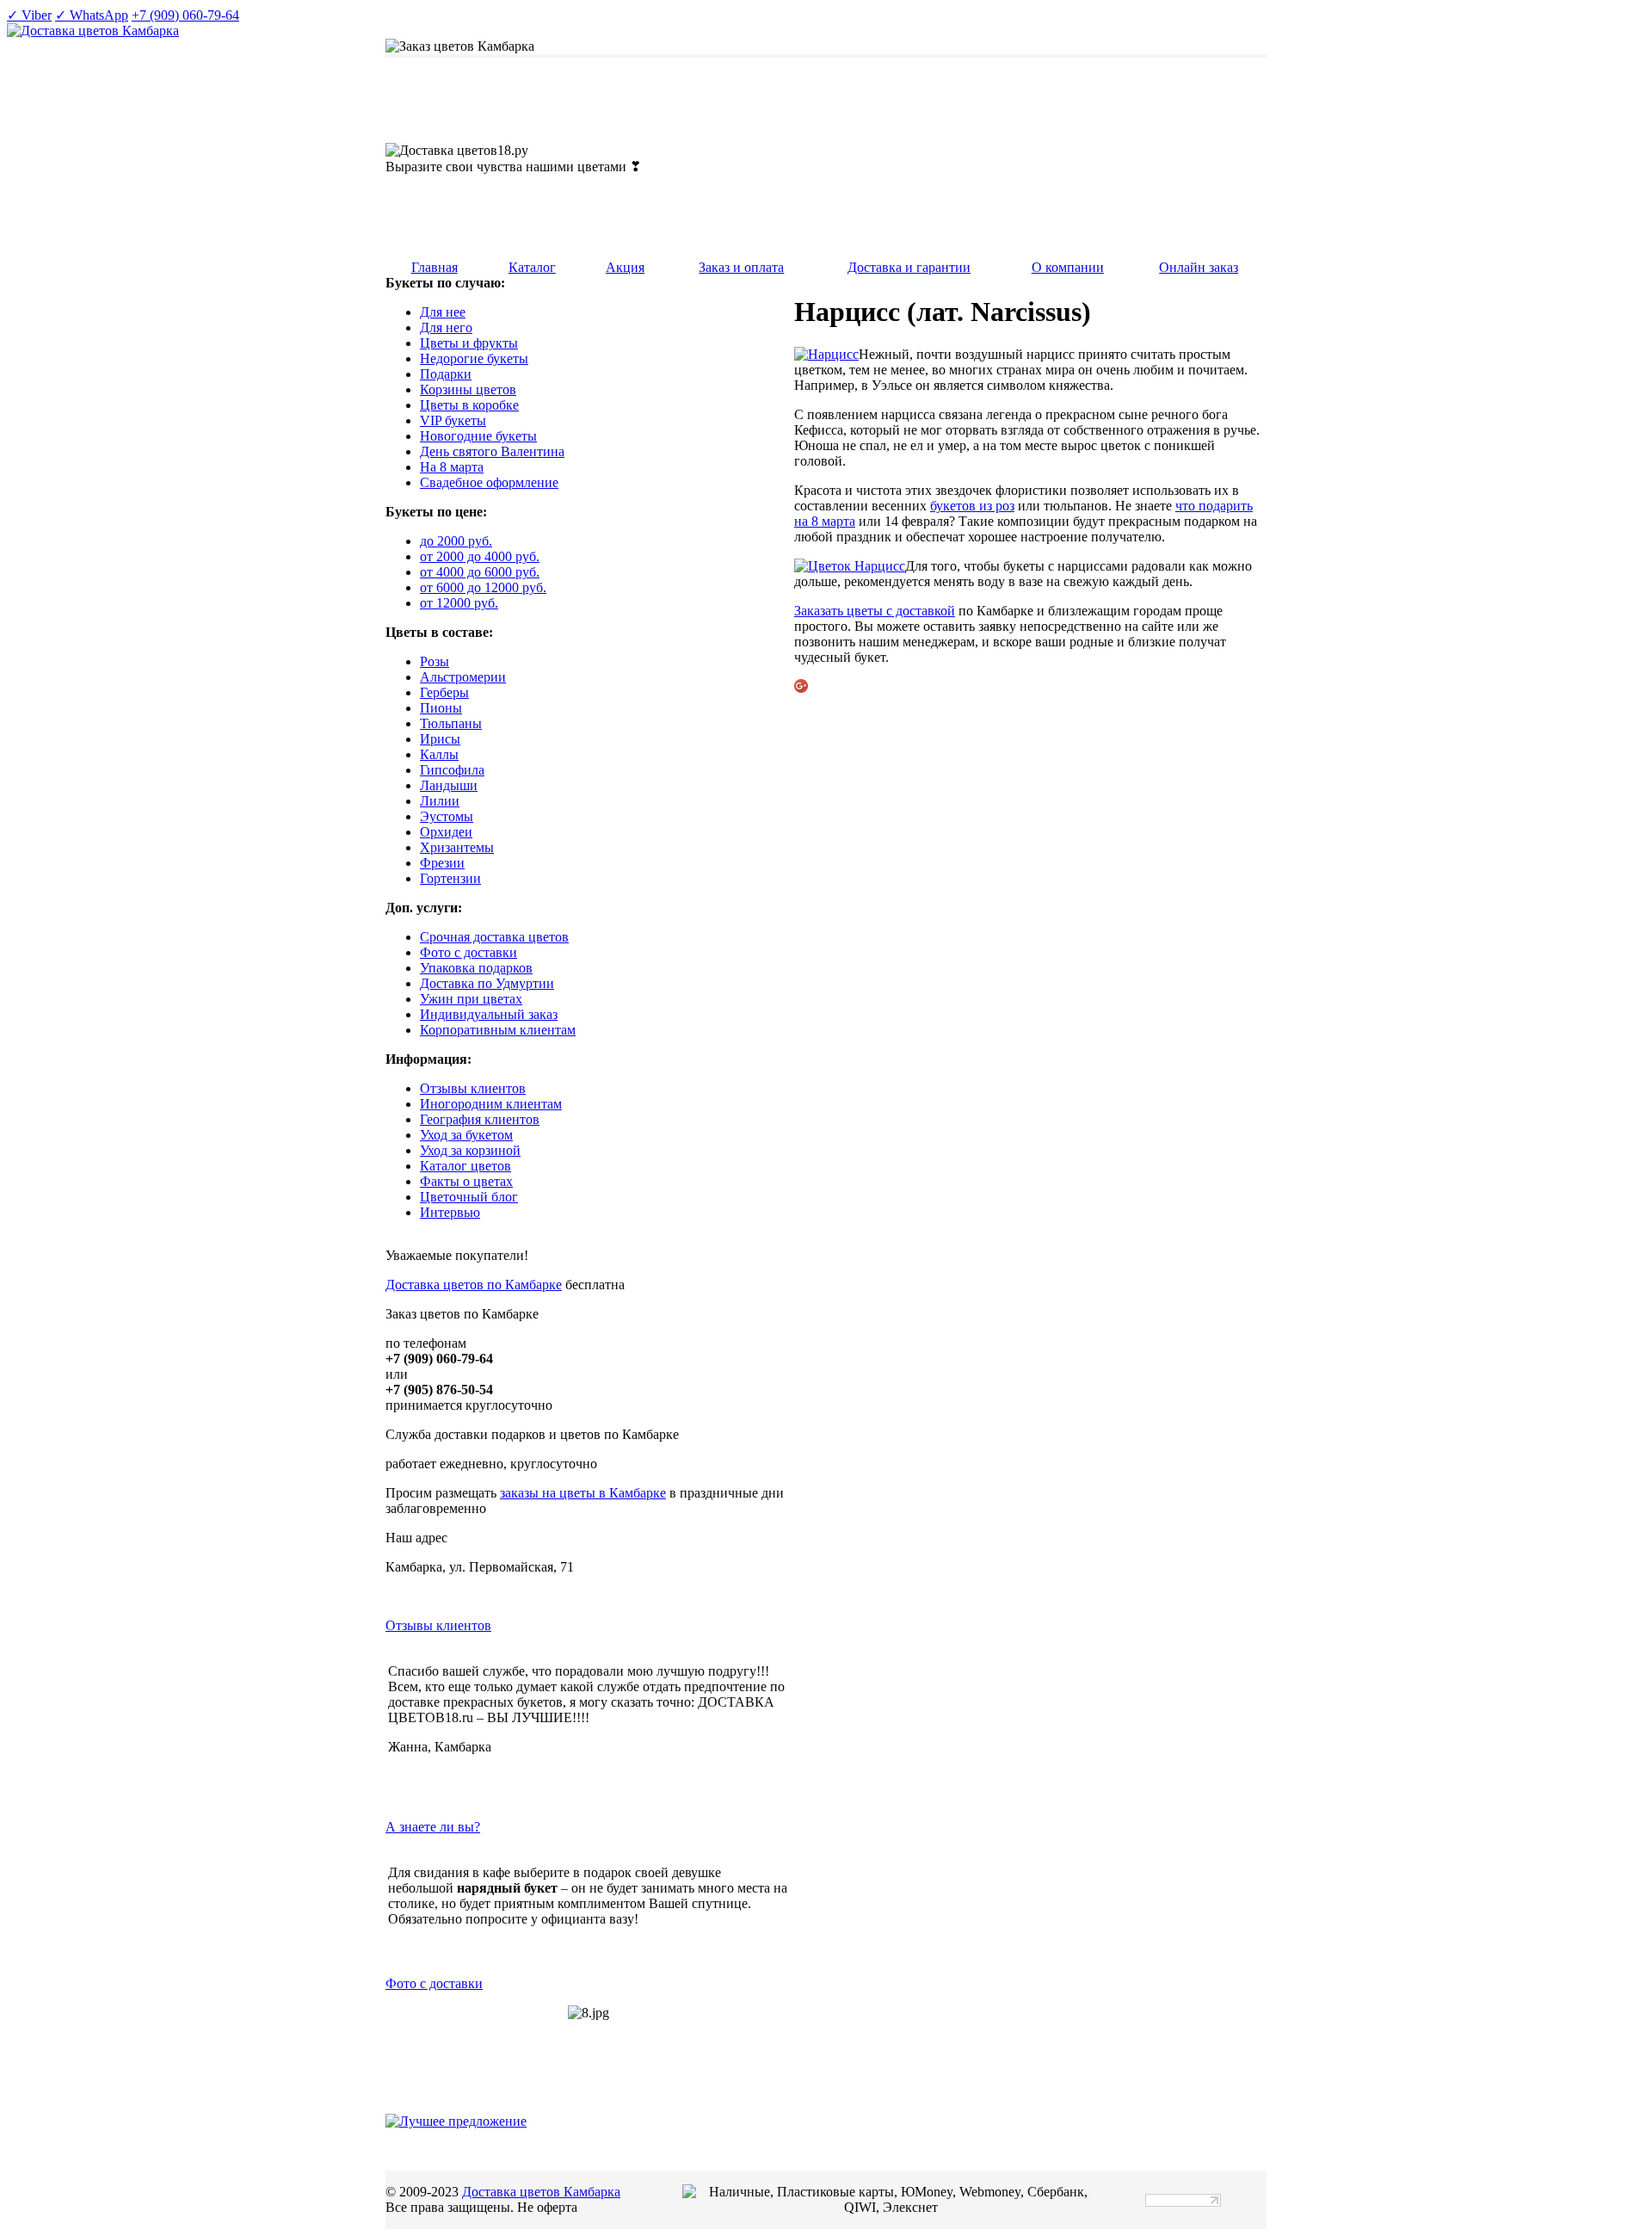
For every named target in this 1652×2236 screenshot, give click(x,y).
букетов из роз (972, 506)
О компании (1068, 267)
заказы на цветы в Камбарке (583, 1493)
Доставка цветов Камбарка (541, 2192)
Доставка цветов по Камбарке (474, 1285)
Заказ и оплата (741, 267)
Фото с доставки (434, 1983)
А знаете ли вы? (433, 1827)
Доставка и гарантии (909, 267)
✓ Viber (29, 15)
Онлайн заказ (1199, 267)
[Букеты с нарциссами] (826, 354)
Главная (435, 267)
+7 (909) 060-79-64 (185, 15)
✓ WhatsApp (92, 15)
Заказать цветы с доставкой (875, 611)
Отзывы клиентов (438, 1625)
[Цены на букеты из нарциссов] (850, 566)
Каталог (532, 267)
